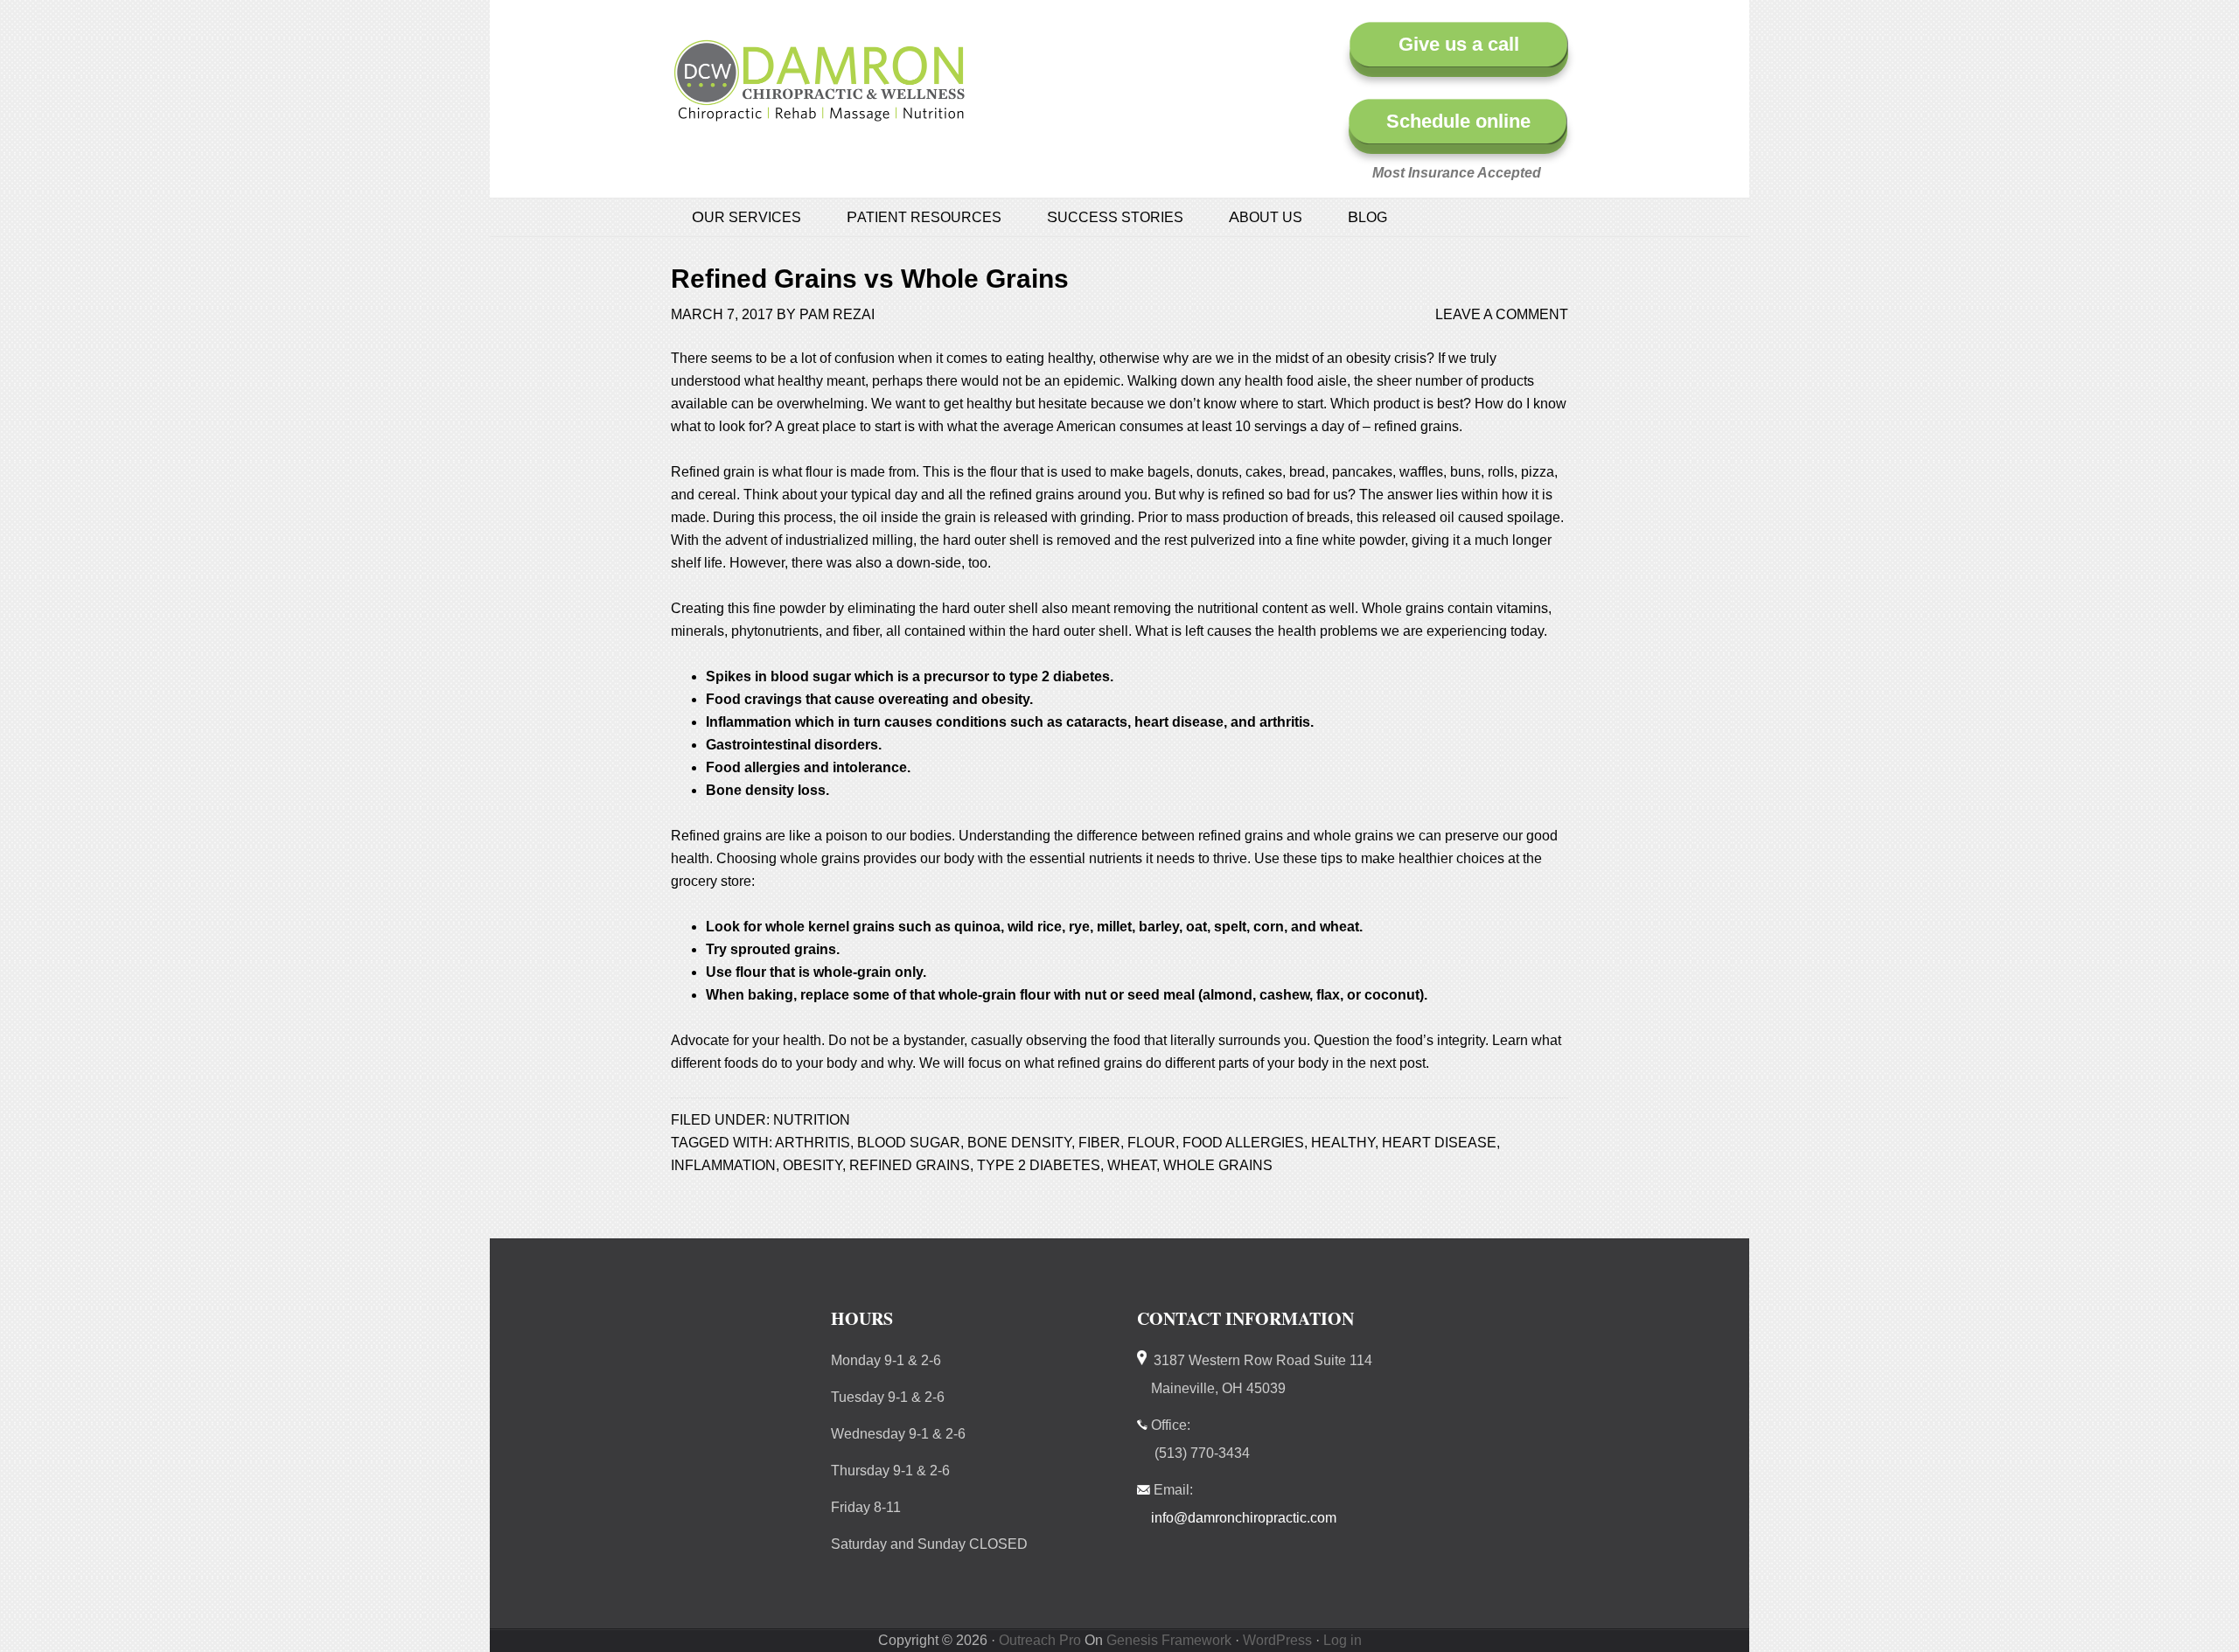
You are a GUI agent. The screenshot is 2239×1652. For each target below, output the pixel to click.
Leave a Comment (1502, 314)
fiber (1099, 1143)
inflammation (723, 1165)
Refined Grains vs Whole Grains (870, 279)
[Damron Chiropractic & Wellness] (820, 112)
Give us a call (1459, 44)
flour (1151, 1143)
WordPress (1277, 1640)
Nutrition (812, 1120)
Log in (1343, 1640)
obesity (813, 1165)
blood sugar (909, 1143)
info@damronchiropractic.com (1244, 1518)
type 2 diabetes (1039, 1165)
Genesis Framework (1169, 1640)
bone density (1019, 1143)
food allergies (1243, 1143)
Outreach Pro (1040, 1640)
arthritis (813, 1143)
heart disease (1439, 1143)
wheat (1132, 1165)
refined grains (910, 1165)
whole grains (1218, 1165)
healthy (1343, 1143)
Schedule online (1458, 121)
